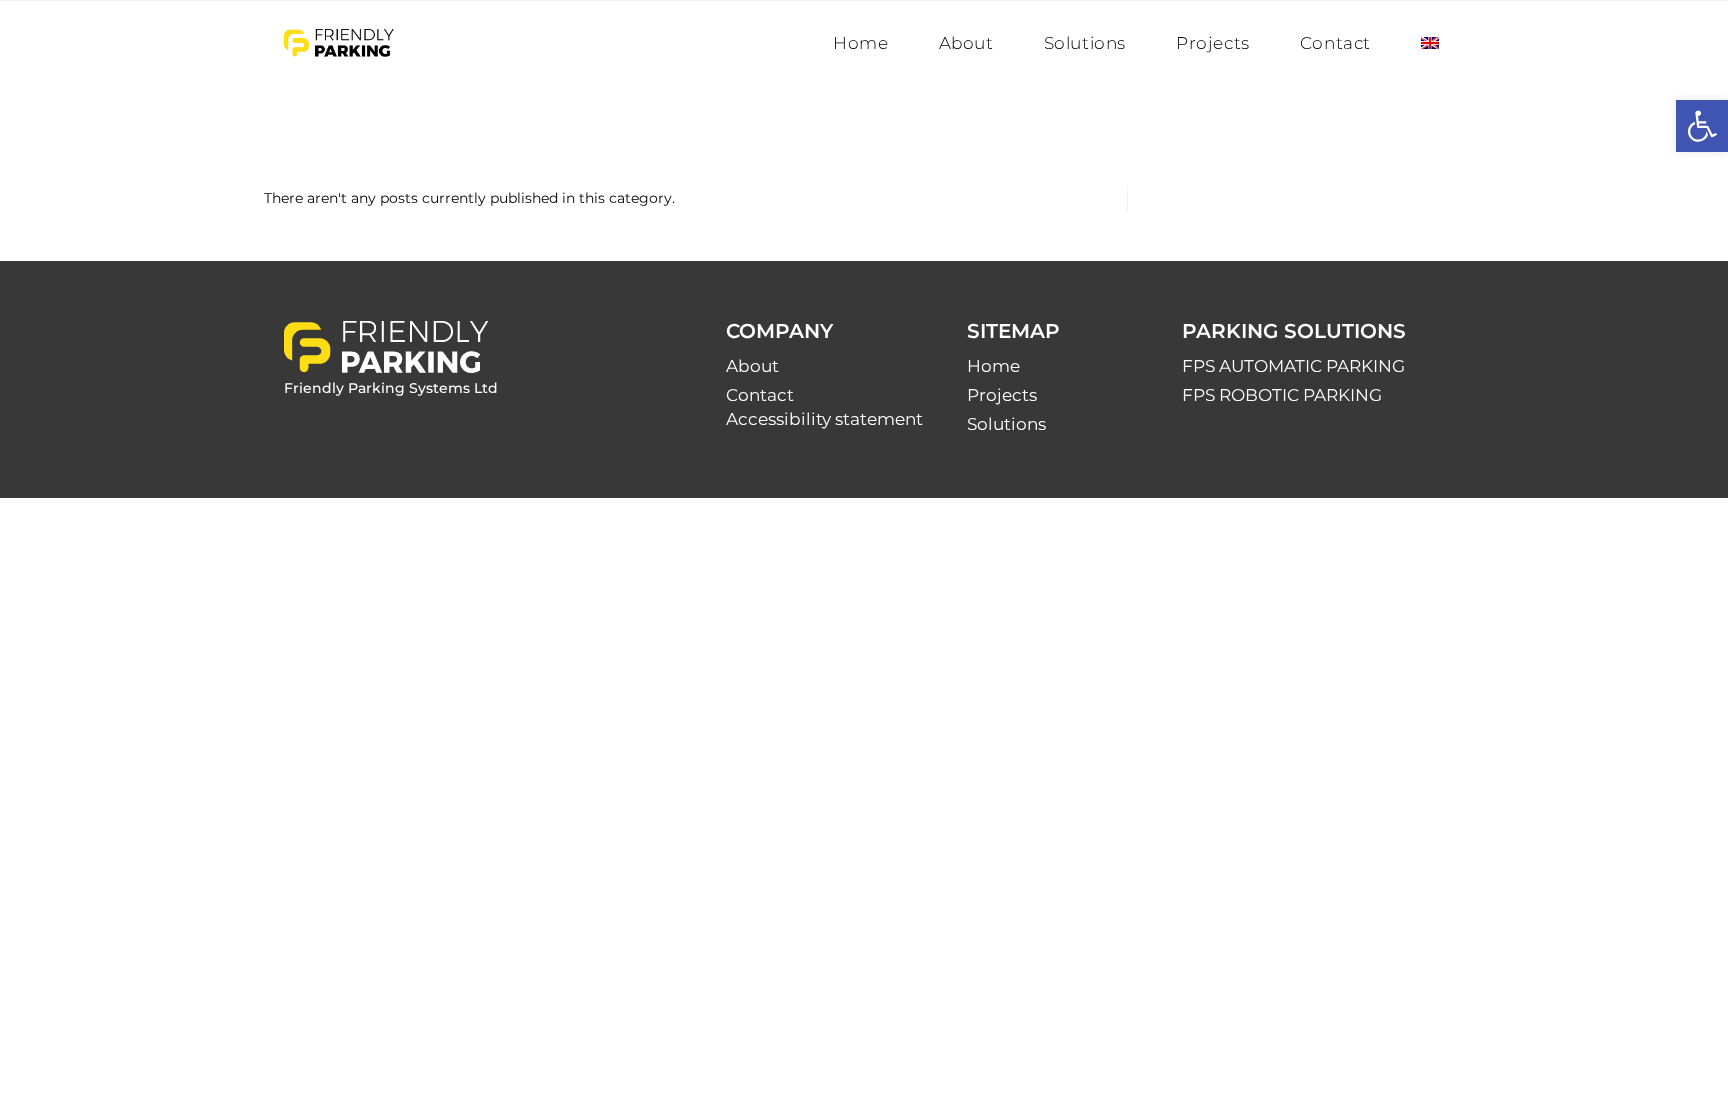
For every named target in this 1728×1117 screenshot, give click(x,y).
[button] (1702, 126)
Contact (760, 395)
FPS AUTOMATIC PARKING (1293, 366)
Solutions (1006, 424)
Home (993, 366)
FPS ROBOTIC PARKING (1282, 395)
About (752, 366)
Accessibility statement (824, 419)
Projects (1002, 395)
